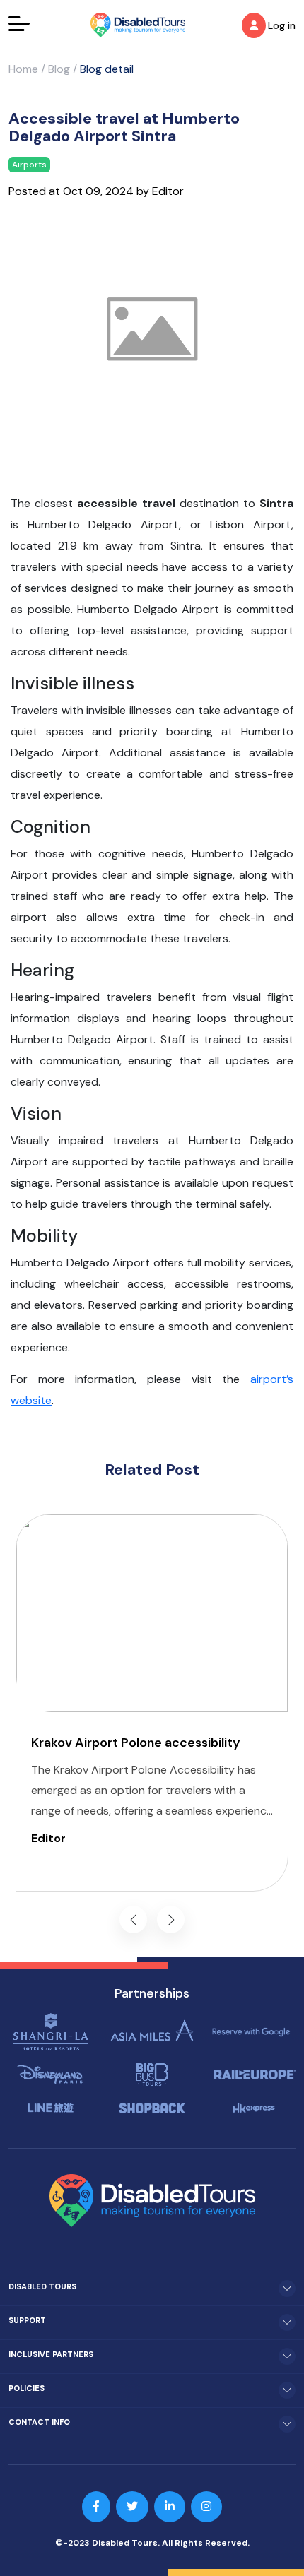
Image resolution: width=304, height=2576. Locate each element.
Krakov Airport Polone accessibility (136, 1743)
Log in (282, 25)
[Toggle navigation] (19, 23)
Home (23, 69)
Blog (59, 69)
